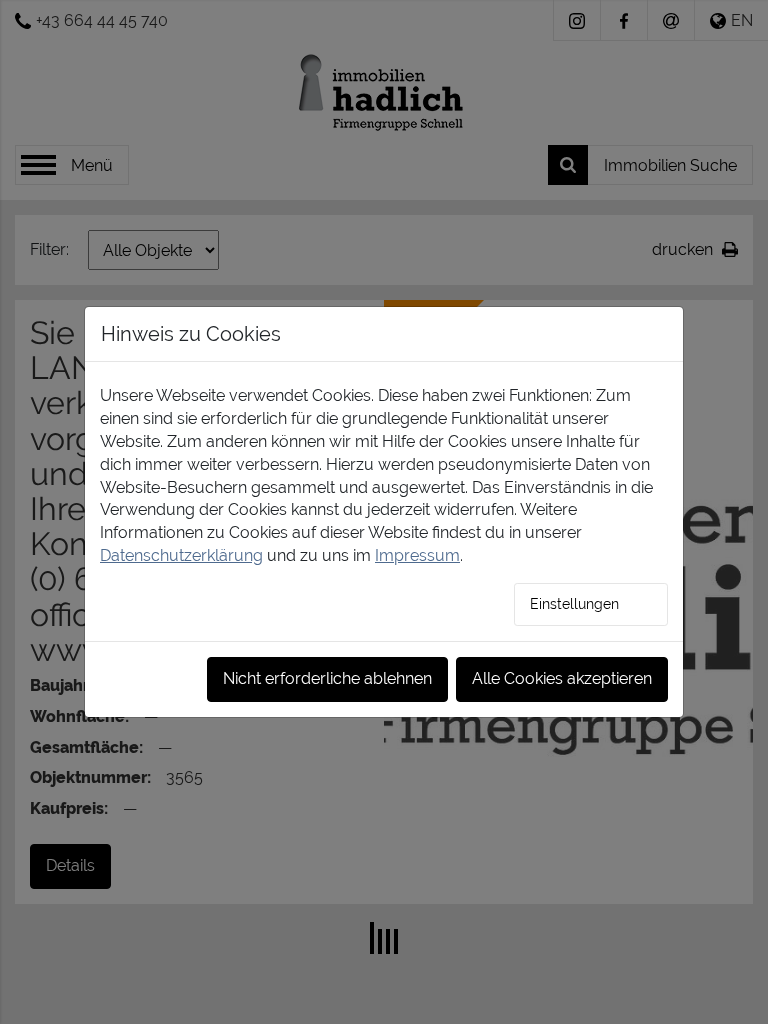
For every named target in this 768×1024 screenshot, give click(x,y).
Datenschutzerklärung (181, 555)
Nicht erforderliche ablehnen (327, 678)
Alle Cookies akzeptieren (562, 678)
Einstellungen (574, 604)
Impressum (417, 555)
